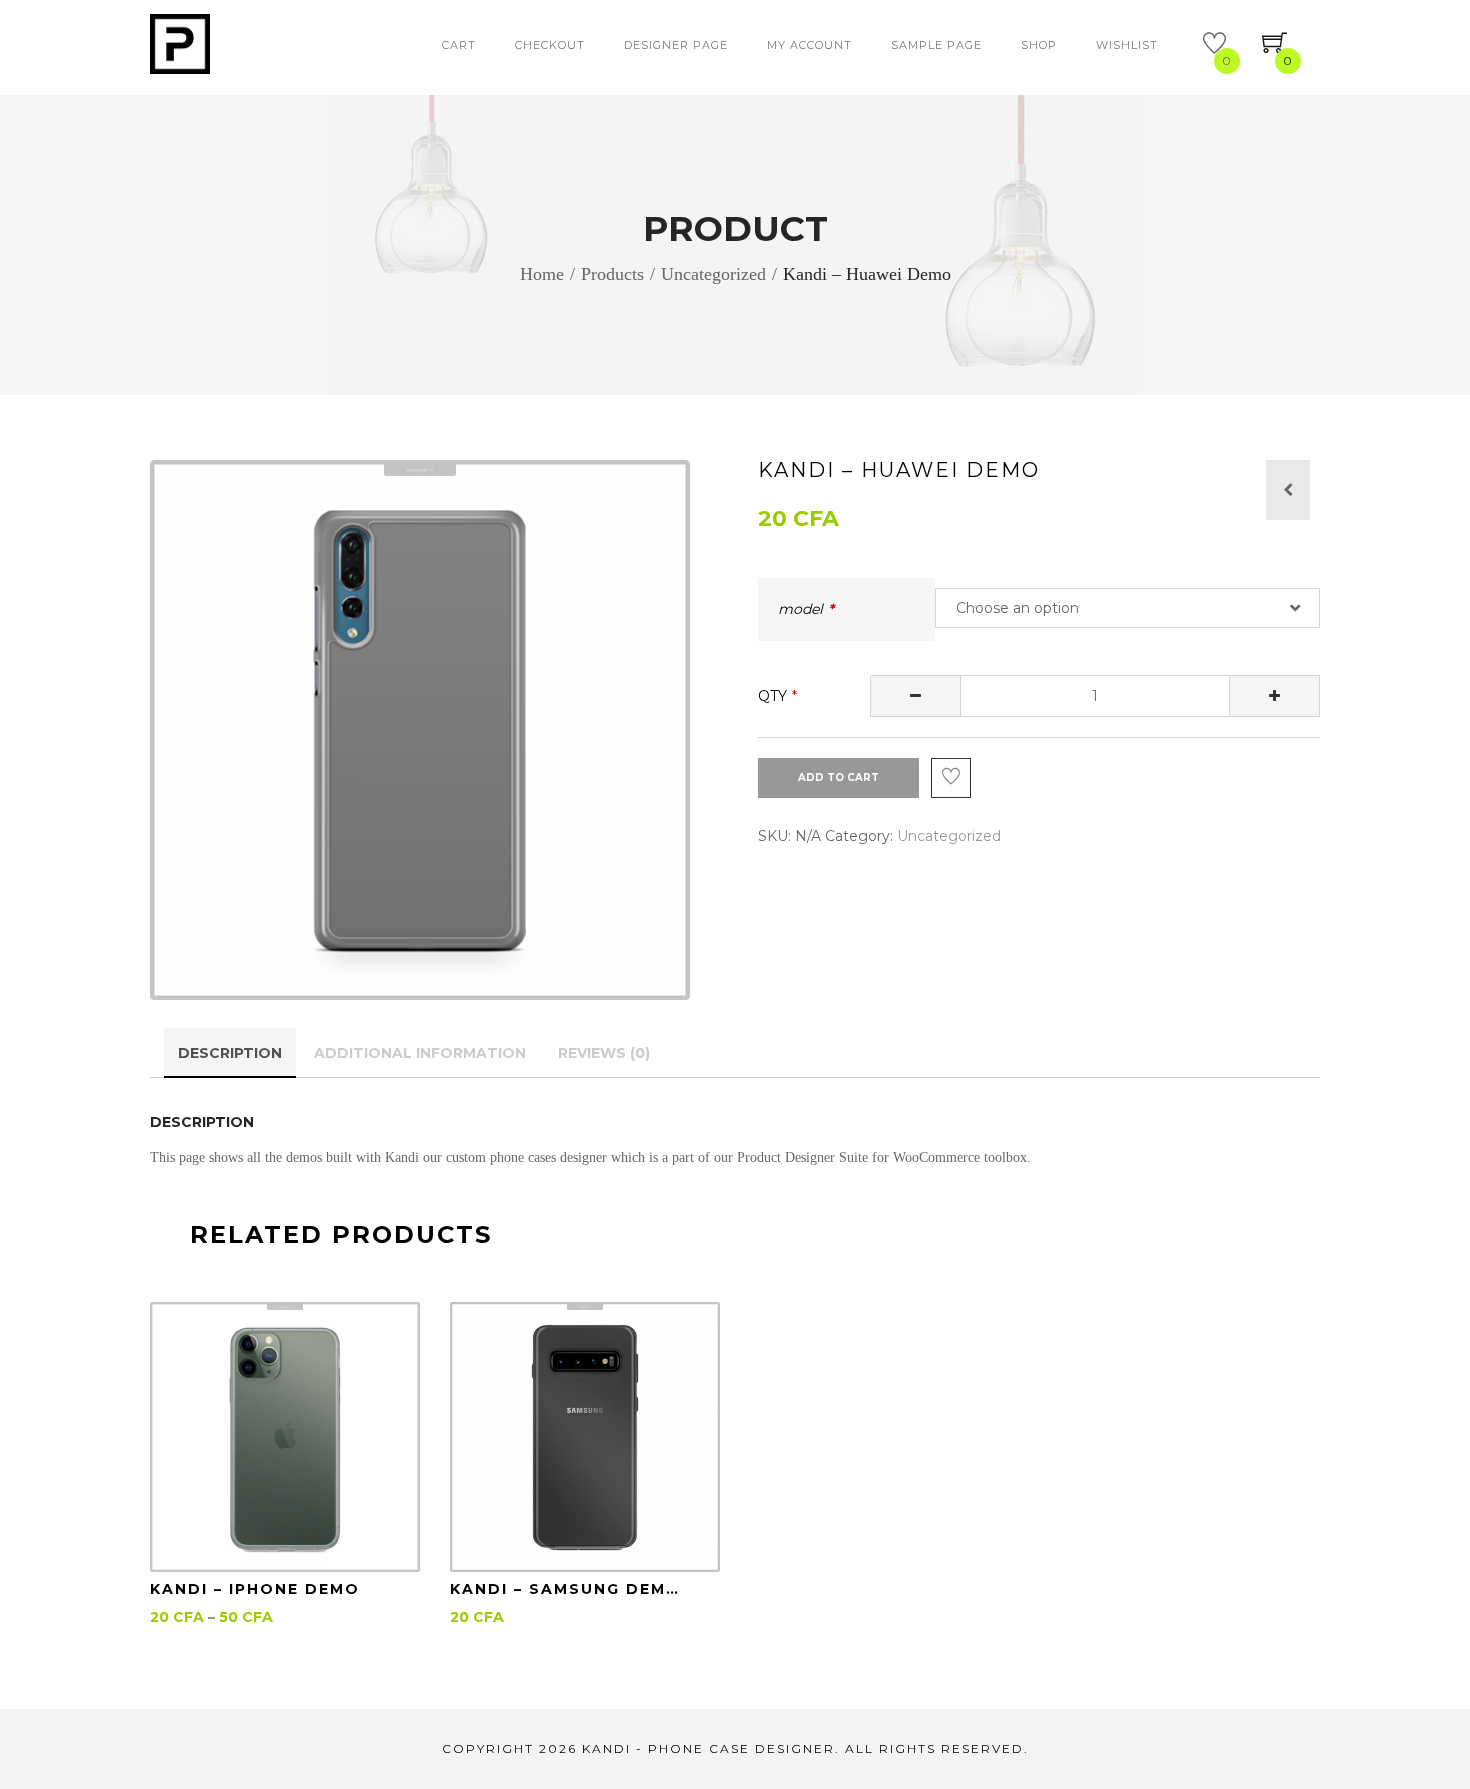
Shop (1039, 45)
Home (542, 273)
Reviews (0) (604, 1053)
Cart (459, 45)
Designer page (676, 45)
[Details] (285, 1437)
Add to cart (838, 777)
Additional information (420, 1053)
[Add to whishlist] (951, 778)
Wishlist (1127, 45)
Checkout (550, 45)
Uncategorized (713, 273)
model (800, 609)
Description (230, 1053)
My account (809, 45)
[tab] (230, 1053)
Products (612, 273)
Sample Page (936, 45)
